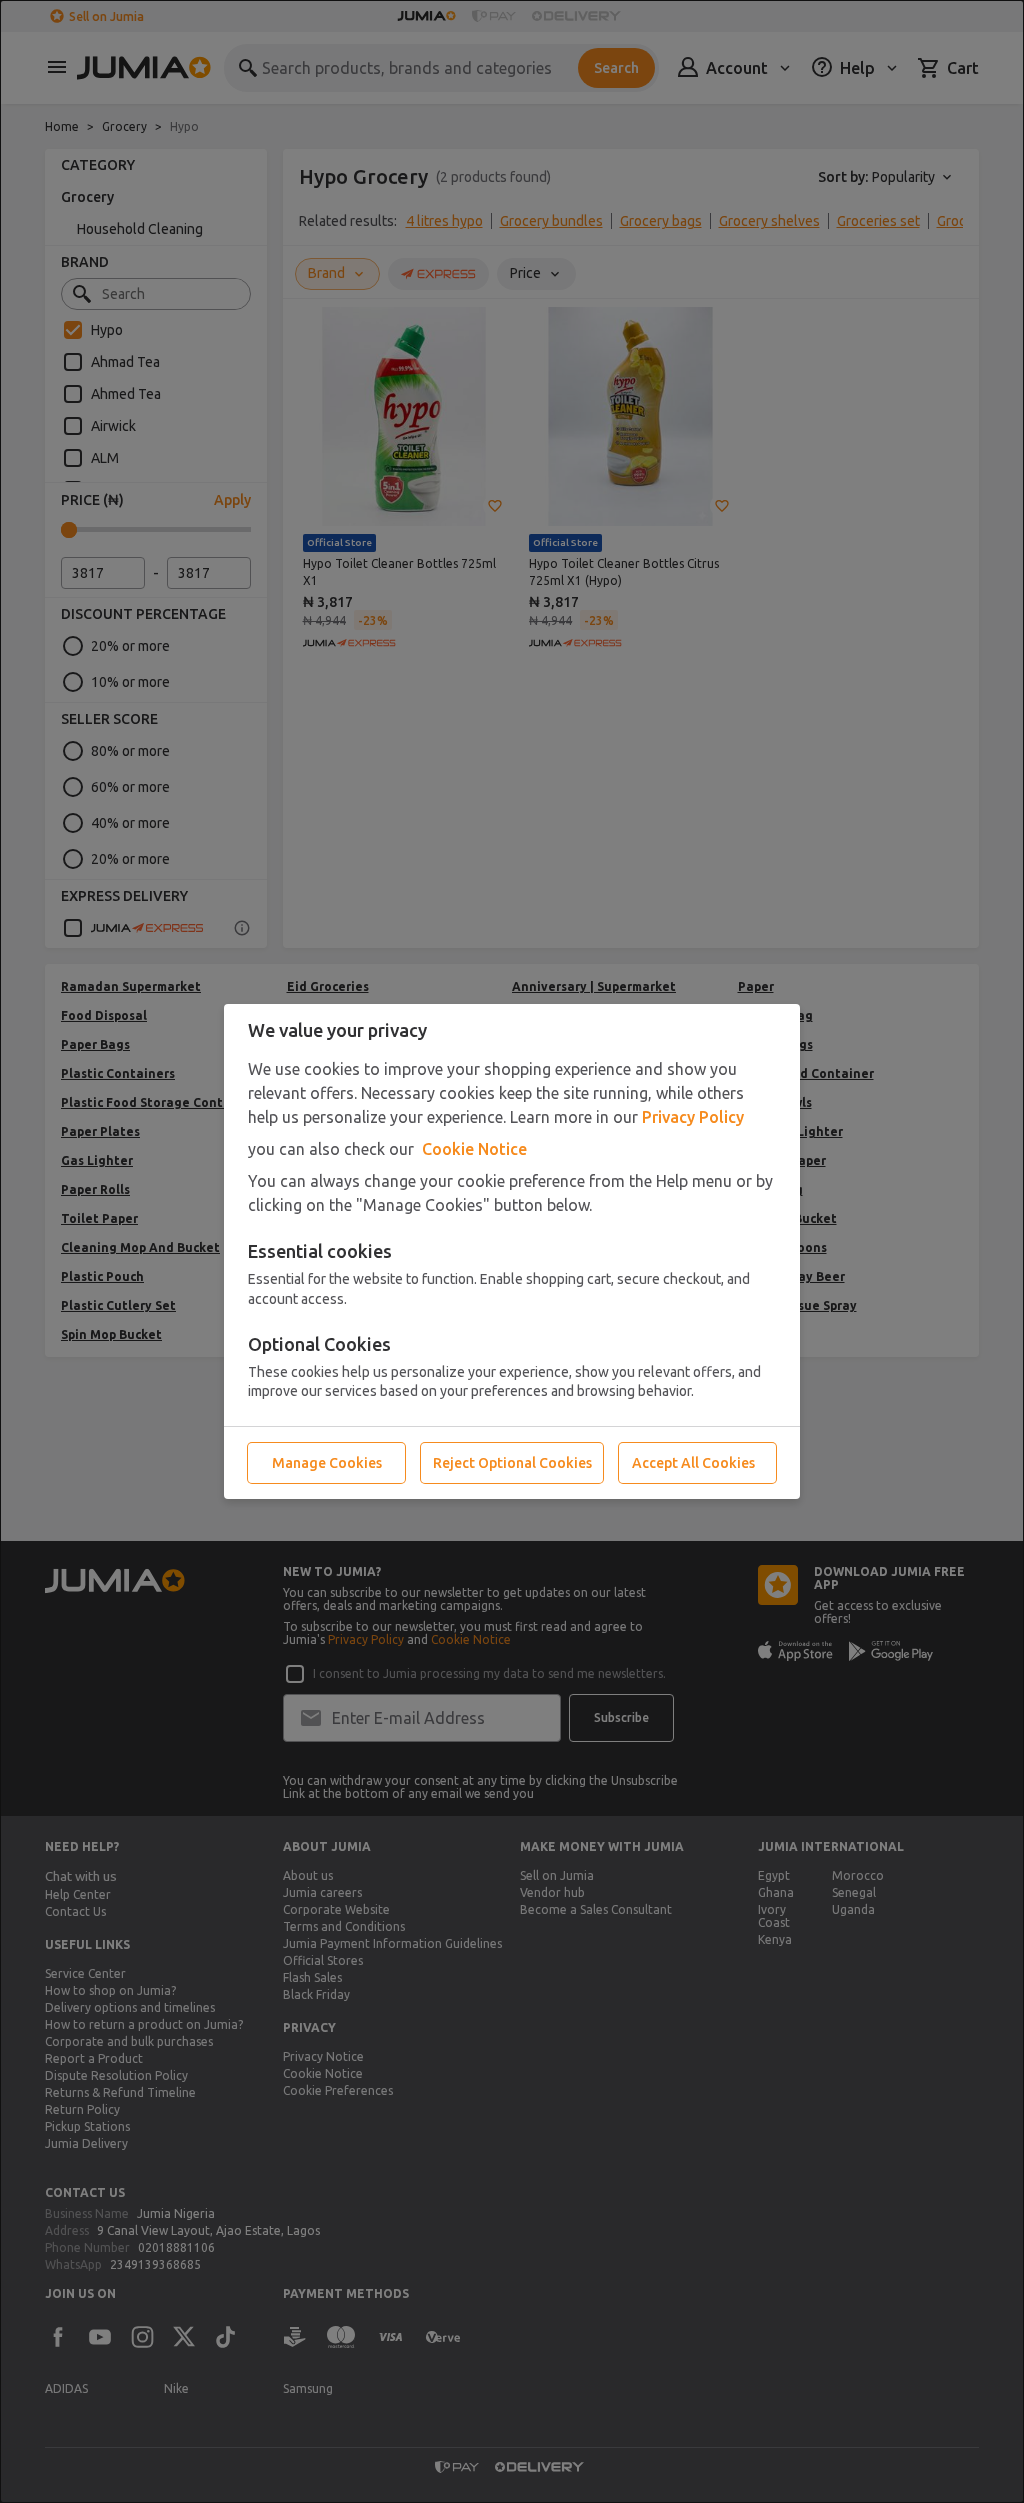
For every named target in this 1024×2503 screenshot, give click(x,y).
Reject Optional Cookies (512, 1463)
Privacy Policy (693, 1117)
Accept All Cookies (693, 1463)
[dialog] (512, 1251)
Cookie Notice (474, 1149)
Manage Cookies (327, 1463)
